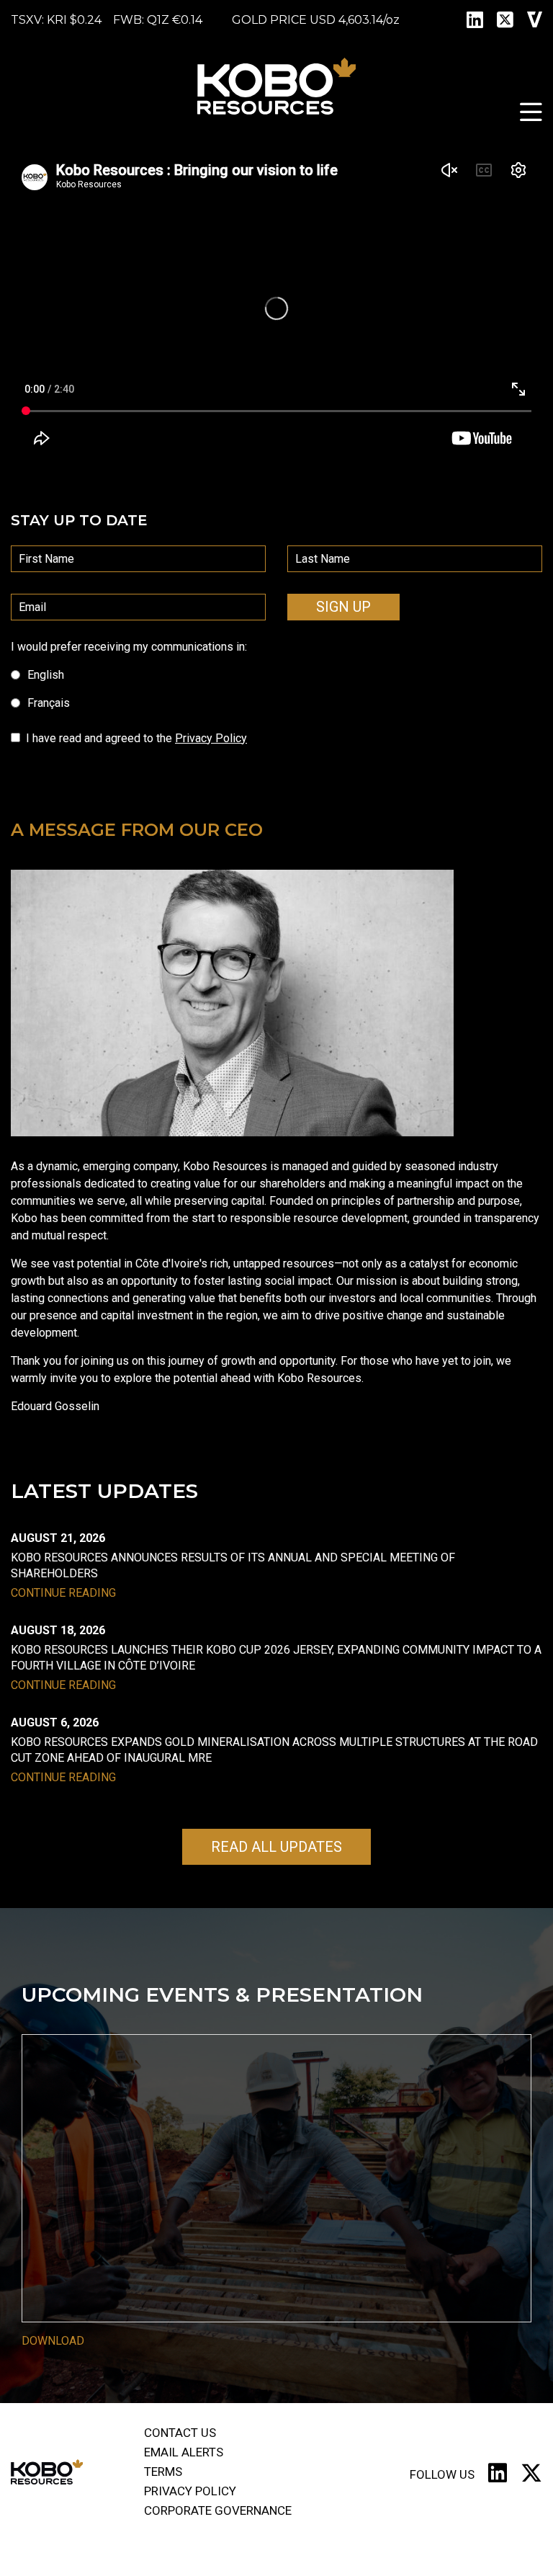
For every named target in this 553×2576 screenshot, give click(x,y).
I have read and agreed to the (136, 738)
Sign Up (343, 607)
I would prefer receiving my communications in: (129, 647)
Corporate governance (218, 2510)
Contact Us (180, 2433)
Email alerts (184, 2452)
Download (53, 2341)
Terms (163, 2472)
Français (49, 703)
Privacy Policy (211, 738)
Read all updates (276, 1847)
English (46, 675)
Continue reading (63, 1593)
